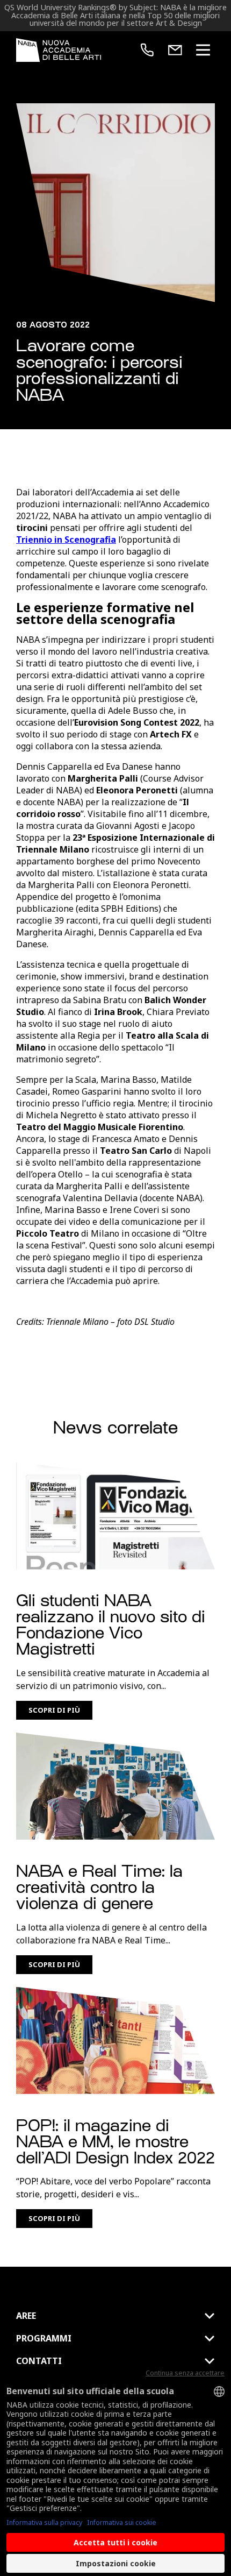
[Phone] (147, 50)
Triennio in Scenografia (66, 540)
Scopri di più (54, 1710)
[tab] (115, 2316)
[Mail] (175, 50)
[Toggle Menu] (203, 50)
